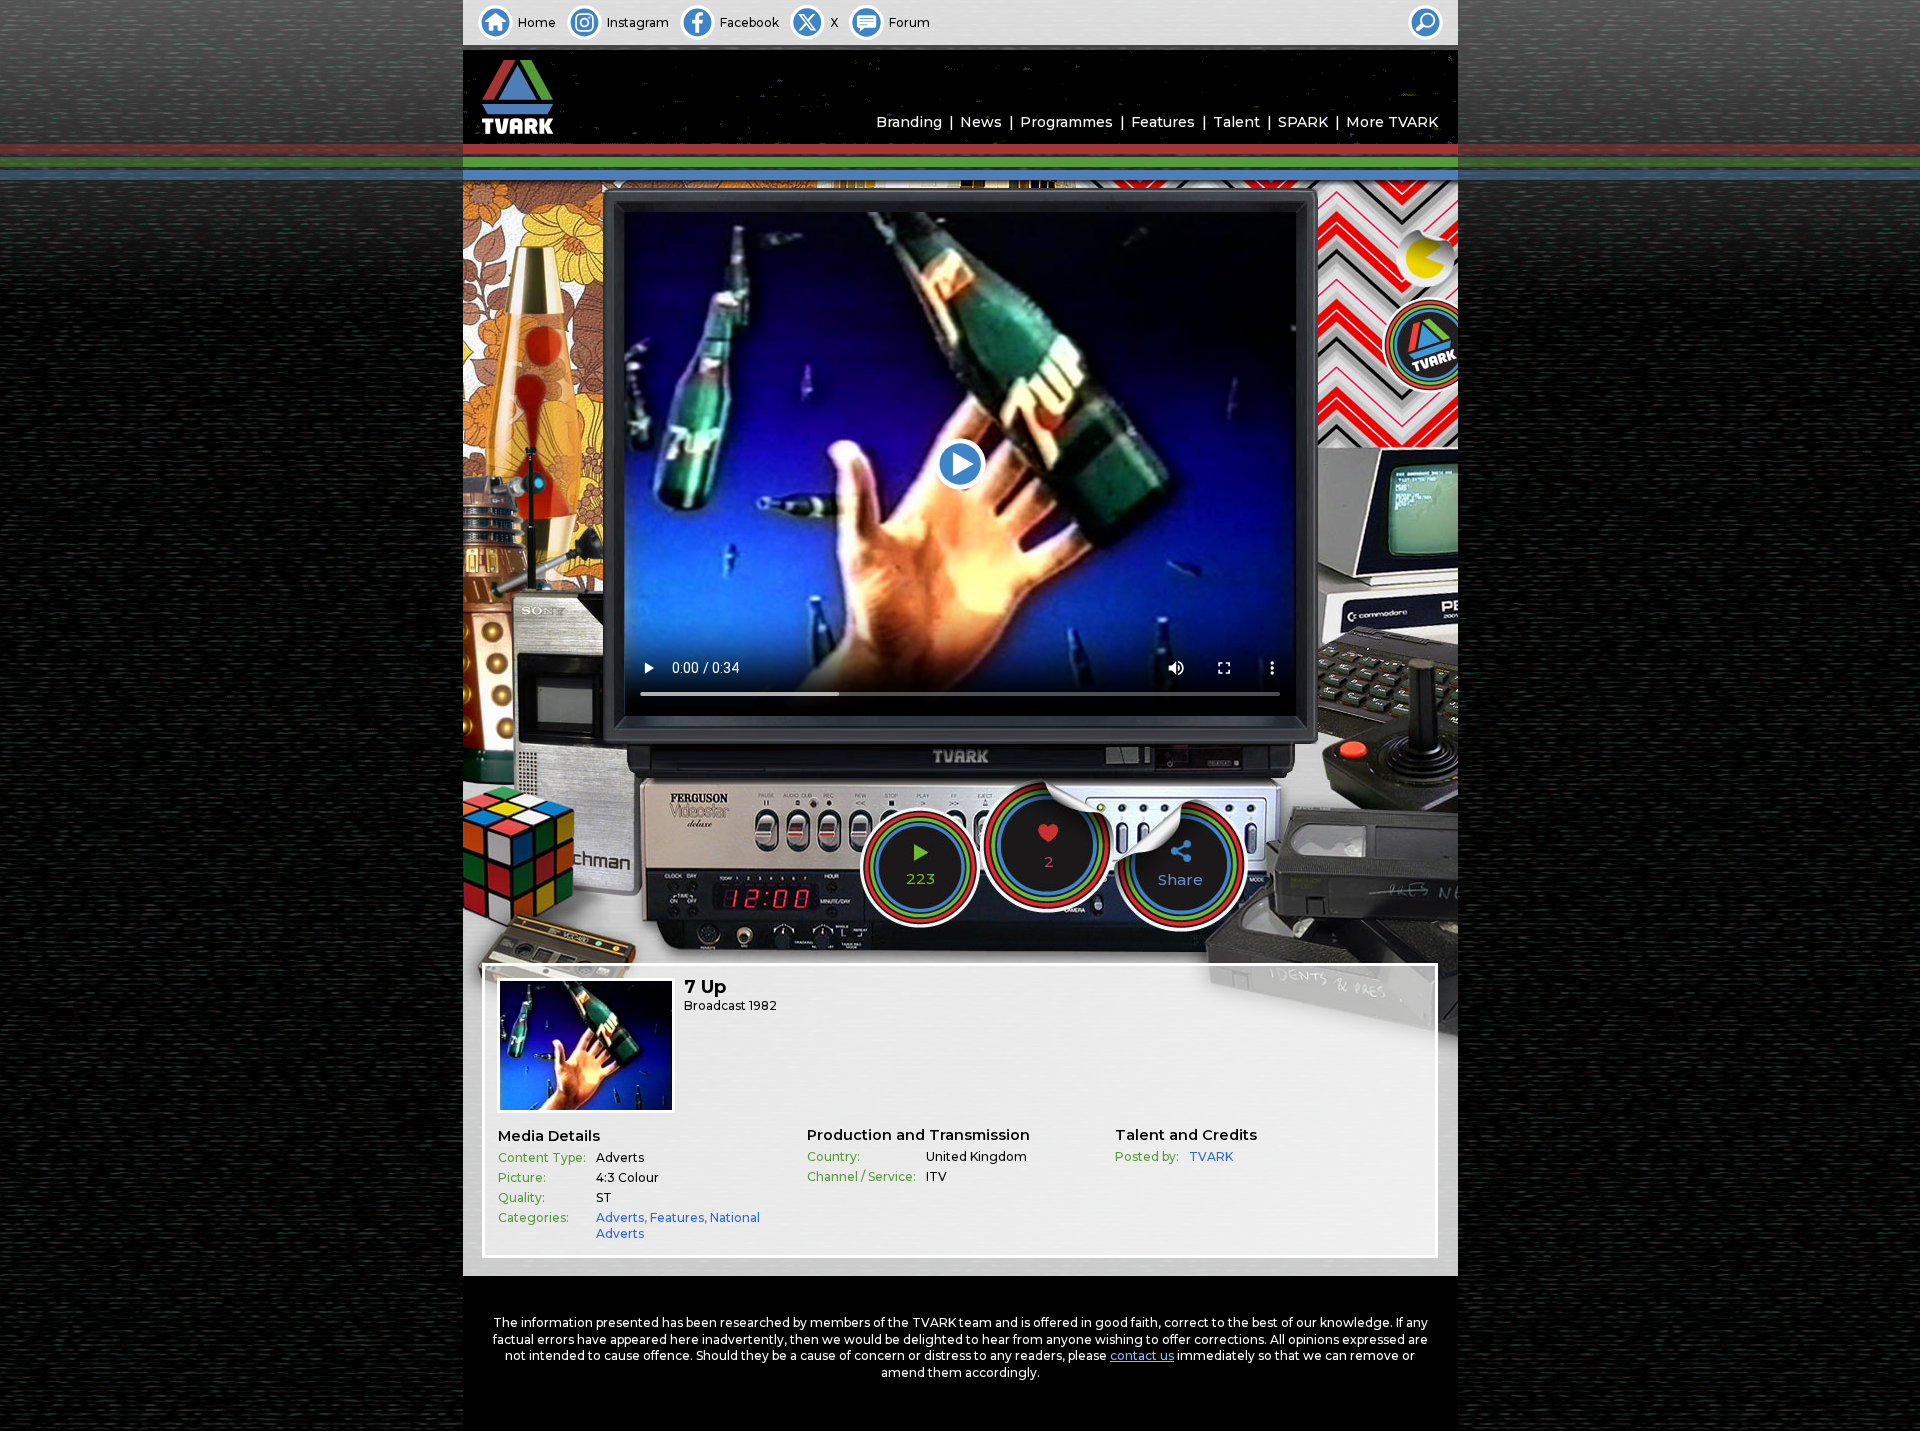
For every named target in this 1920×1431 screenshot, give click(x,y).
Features (1163, 122)
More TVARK (1392, 122)
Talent (1236, 122)
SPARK (1303, 122)
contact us (1142, 1355)
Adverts (620, 1217)
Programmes (1066, 122)
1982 (763, 1005)
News (981, 122)
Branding (909, 122)
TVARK (1211, 1156)
